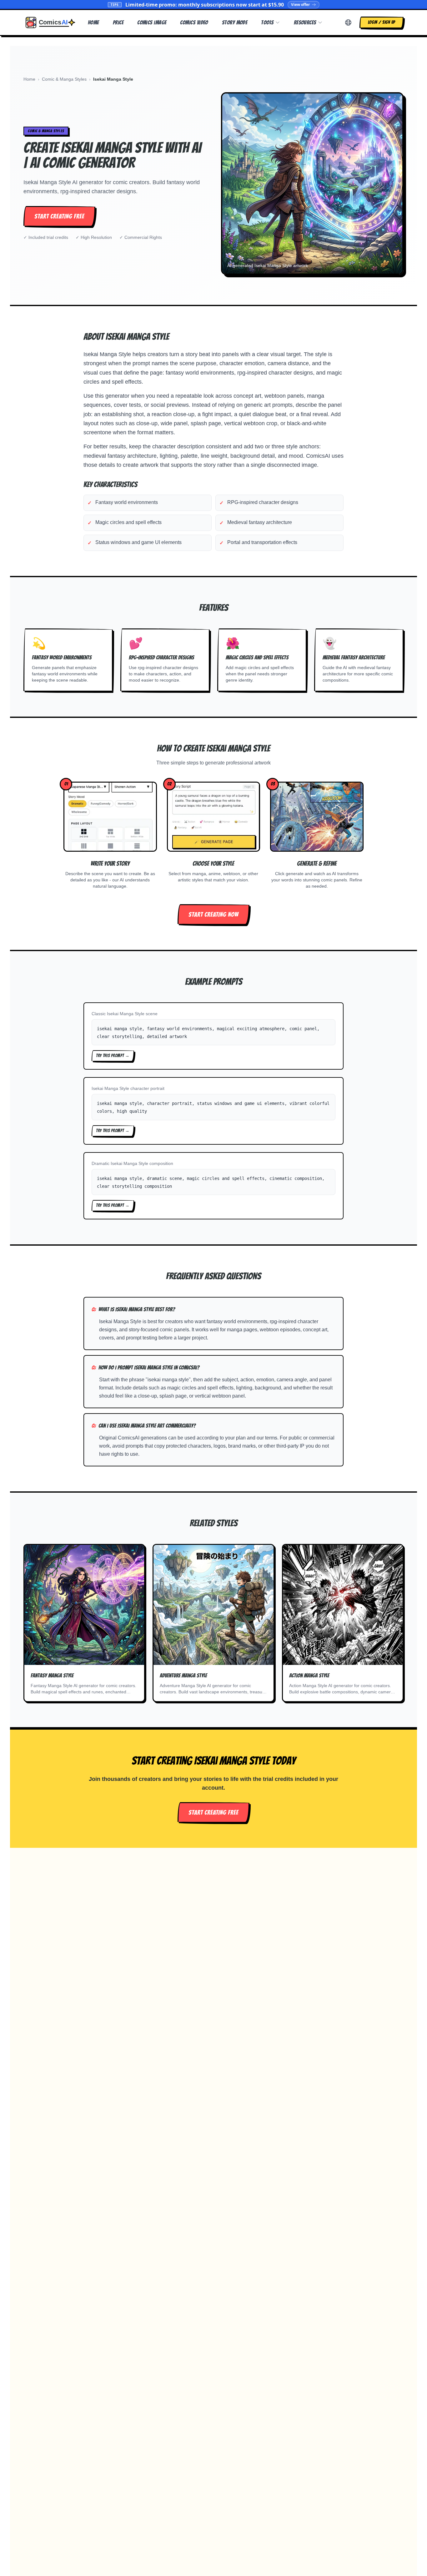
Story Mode (235, 22)
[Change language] (348, 23)
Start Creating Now (213, 915)
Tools (267, 22)
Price (118, 22)
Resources (305, 22)
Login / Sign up (382, 22)
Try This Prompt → (113, 1056)
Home (93, 22)
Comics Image (152, 22)
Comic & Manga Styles (64, 79)
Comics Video (194, 22)
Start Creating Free (59, 216)
